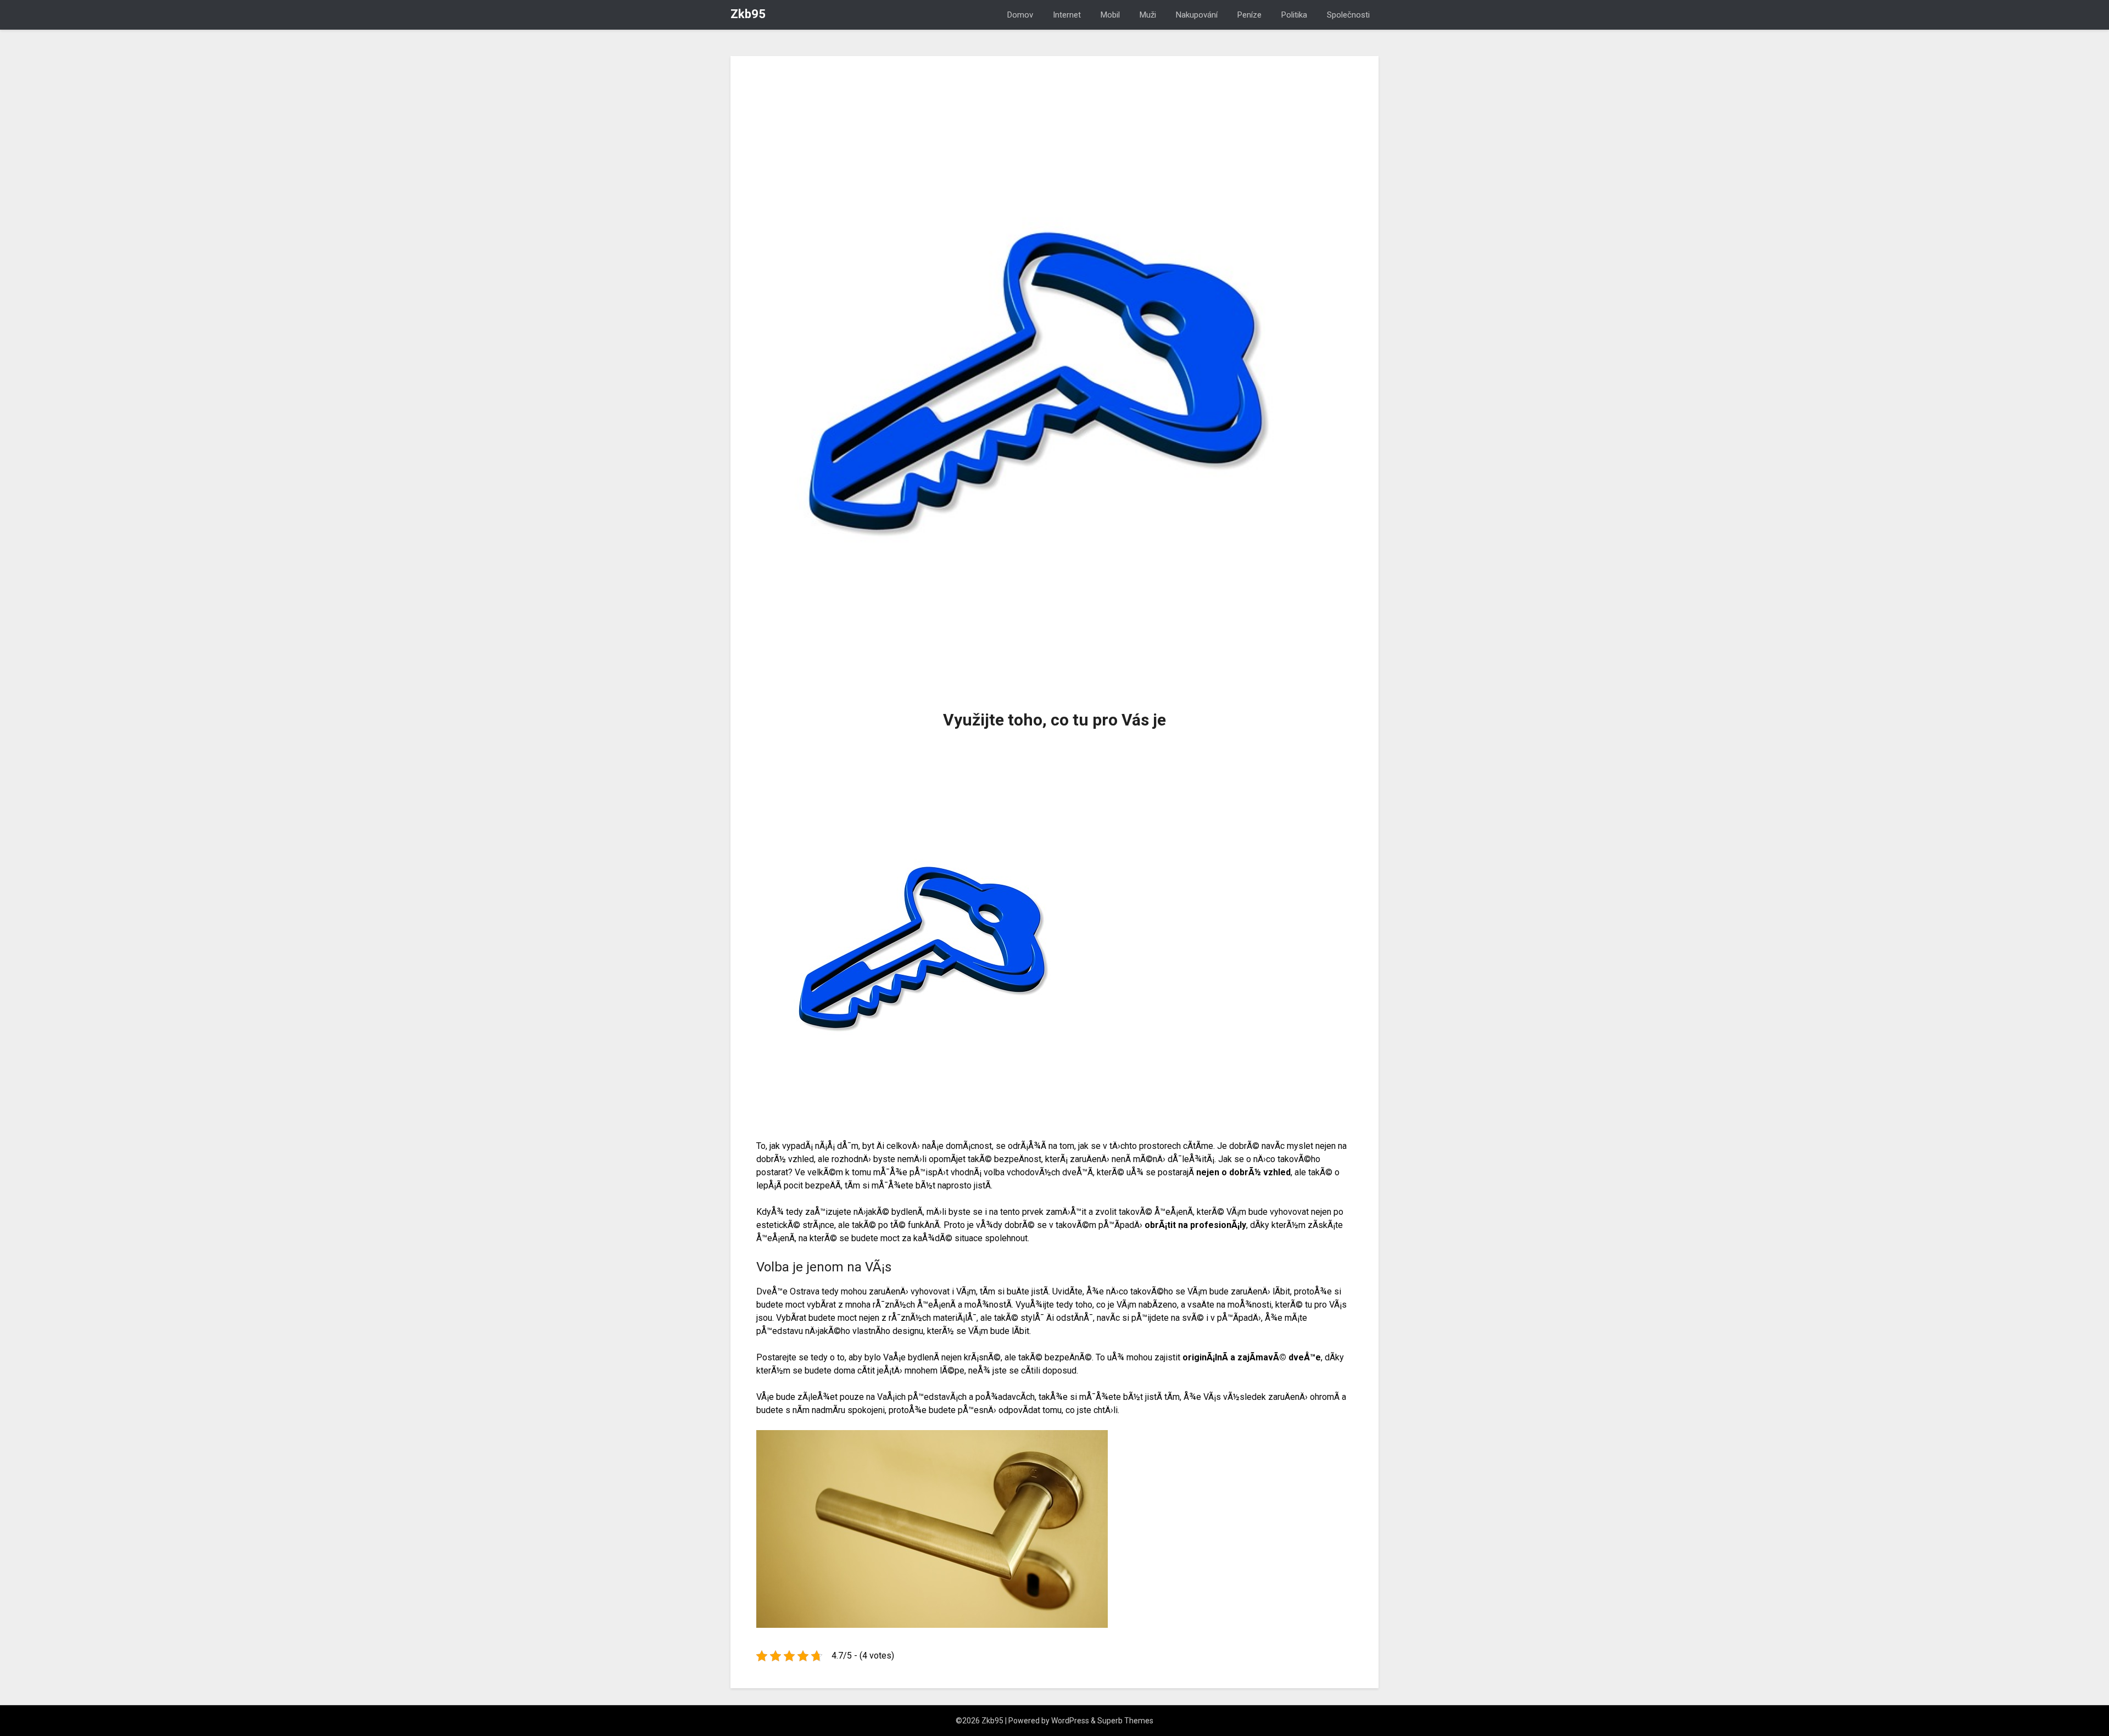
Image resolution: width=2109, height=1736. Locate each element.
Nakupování (1197, 15)
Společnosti (1348, 15)
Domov (1020, 15)
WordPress (1070, 1721)
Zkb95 (748, 14)
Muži (1148, 15)
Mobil (1110, 15)
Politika (1294, 15)
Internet (1067, 15)
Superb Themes (1125, 1721)
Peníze (1249, 15)
